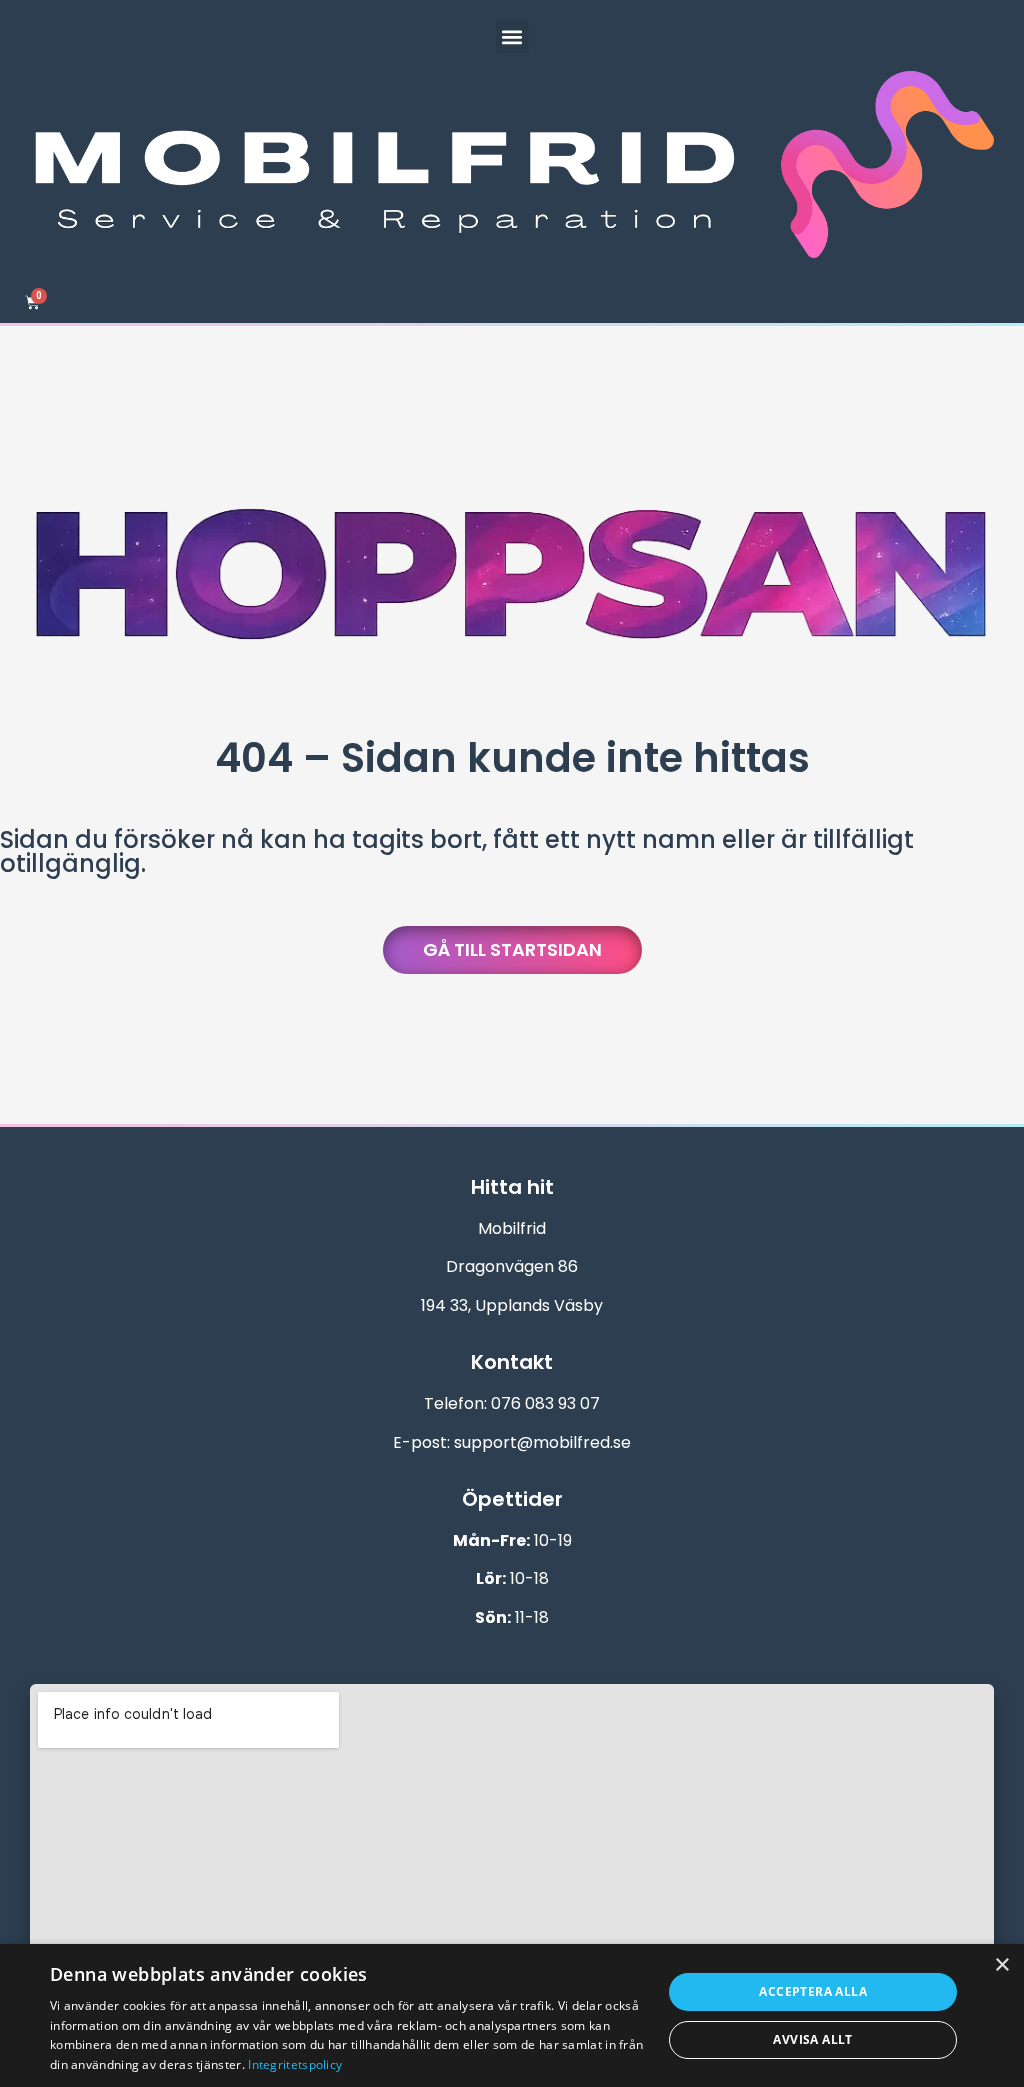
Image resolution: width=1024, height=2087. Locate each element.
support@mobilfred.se (542, 1442)
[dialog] (512, 2015)
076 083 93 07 (545, 1403)
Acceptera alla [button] (813, 1991)
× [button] (1001, 1965)
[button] (512, 36)
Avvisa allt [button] (812, 2039)
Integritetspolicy (295, 2064)
